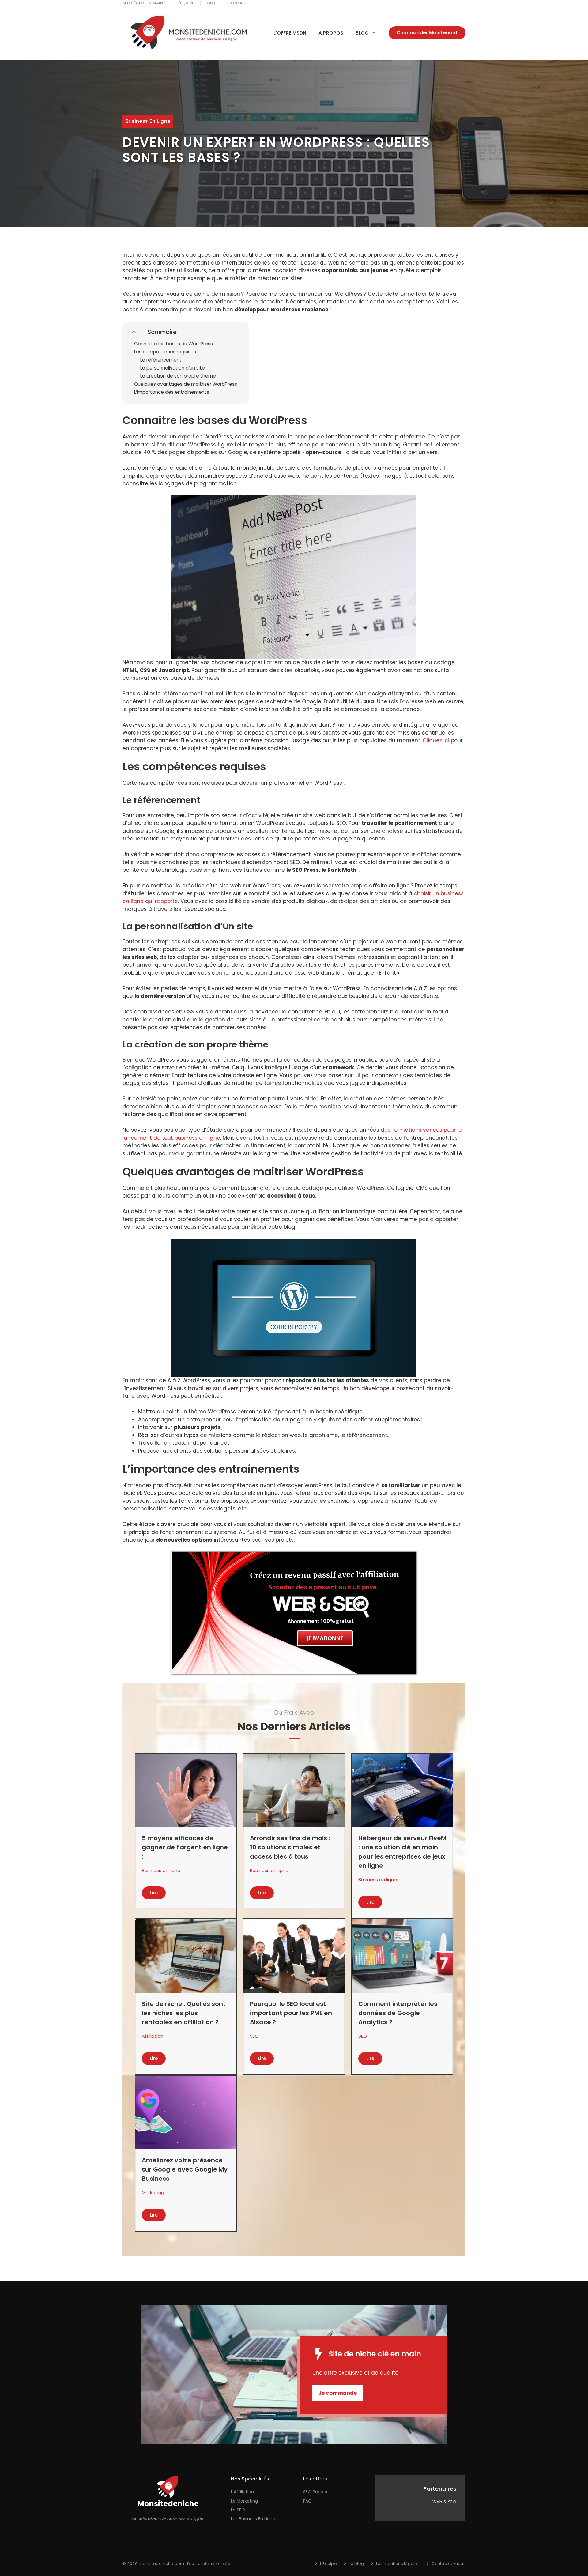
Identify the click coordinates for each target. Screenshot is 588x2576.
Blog (362, 33)
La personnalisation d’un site (173, 368)
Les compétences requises (165, 352)
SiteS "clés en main (143, 3)
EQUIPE (187, 3)
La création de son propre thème (178, 376)
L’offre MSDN (290, 33)
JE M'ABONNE (325, 1638)
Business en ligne (148, 121)
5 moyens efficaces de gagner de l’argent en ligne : (185, 1847)
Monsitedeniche (168, 2504)
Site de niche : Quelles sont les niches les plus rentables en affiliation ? (184, 2013)
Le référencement (161, 360)
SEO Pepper (315, 2492)
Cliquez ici (436, 740)
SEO (254, 2036)
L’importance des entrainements (172, 392)
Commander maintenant (427, 33)
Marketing (153, 2192)
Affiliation (153, 2036)
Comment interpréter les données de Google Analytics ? (398, 2013)
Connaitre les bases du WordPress (173, 344)
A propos (331, 33)
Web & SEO (444, 2502)
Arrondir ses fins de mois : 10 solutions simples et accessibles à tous (290, 1847)
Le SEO (238, 2510)
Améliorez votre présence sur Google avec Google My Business (185, 2169)
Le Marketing (244, 2501)
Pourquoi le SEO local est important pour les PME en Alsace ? (291, 2013)
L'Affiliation (242, 2492)
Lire (154, 1893)
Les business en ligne (253, 2519)
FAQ (211, 3)
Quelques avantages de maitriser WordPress (186, 384)
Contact (238, 3)
